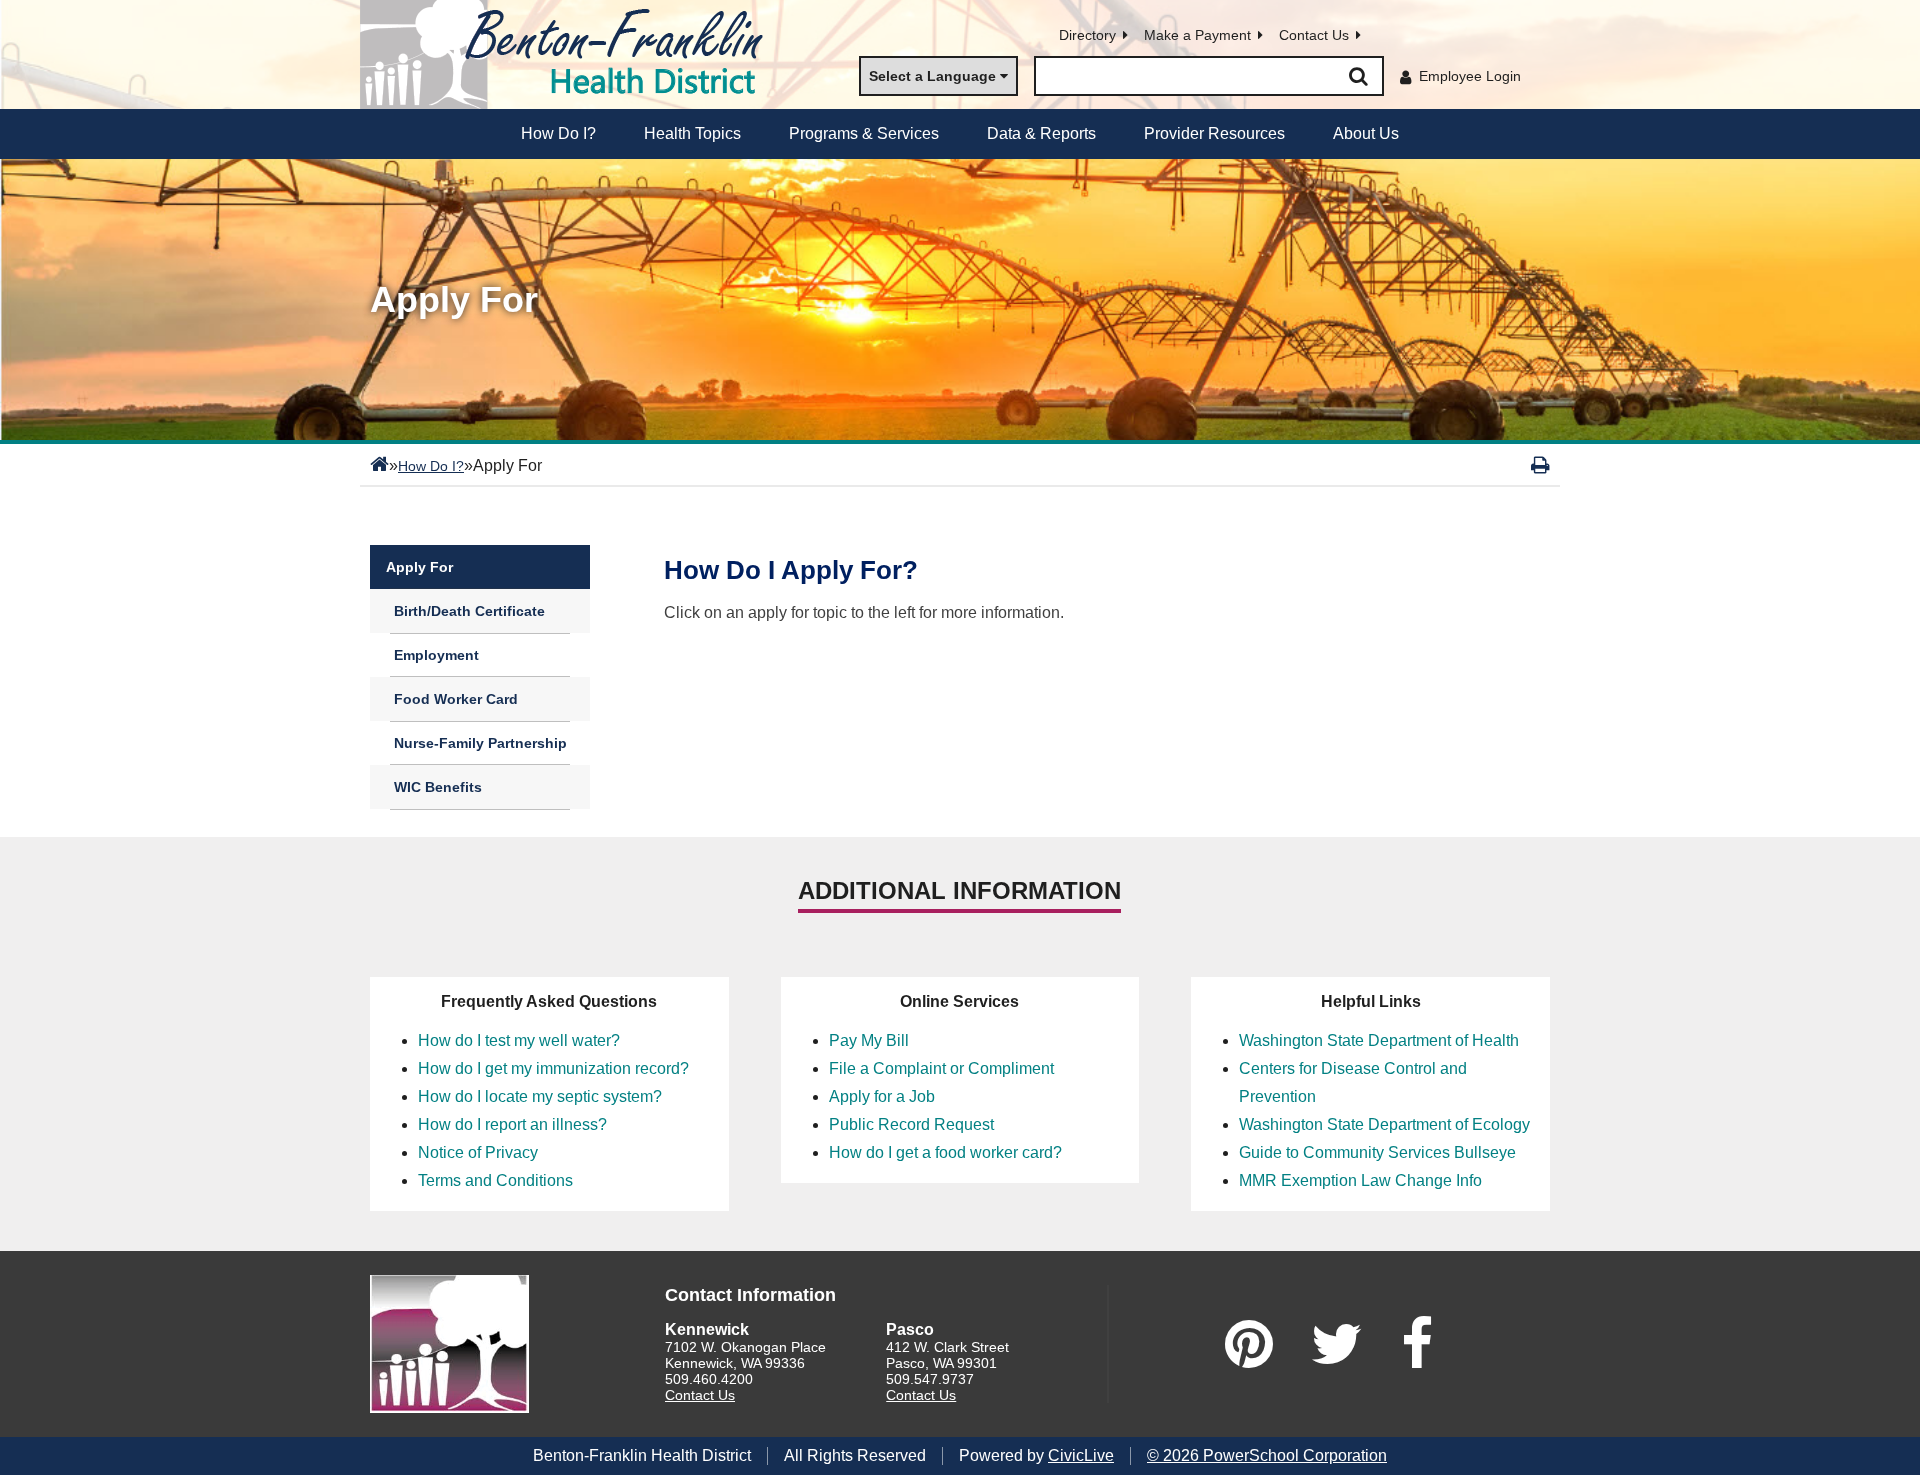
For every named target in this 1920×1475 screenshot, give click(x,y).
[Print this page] (1540, 465)
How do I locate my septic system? (540, 1096)
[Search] (1358, 76)
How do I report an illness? (512, 1124)
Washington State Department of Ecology (1384, 1124)
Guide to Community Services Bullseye (1377, 1152)
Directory (1087, 35)
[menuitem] (558, 134)
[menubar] (960, 134)
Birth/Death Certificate (469, 611)
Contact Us (1314, 35)
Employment (436, 655)
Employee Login (1470, 76)
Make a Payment (1197, 35)
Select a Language (932, 76)
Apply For (419, 567)
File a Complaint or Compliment (941, 1068)
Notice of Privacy (478, 1152)
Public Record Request (911, 1124)
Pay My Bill (869, 1040)
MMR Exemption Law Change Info (1360, 1180)
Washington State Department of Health (1379, 1040)
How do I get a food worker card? (945, 1152)
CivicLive (1081, 1455)
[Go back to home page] (570, 54)
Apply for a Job (882, 1096)
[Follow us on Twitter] (1337, 1344)
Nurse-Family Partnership (480, 743)
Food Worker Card (456, 699)
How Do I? (431, 466)
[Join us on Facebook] (1417, 1344)
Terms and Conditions (495, 1180)
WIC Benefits (438, 787)
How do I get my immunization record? (553, 1068)
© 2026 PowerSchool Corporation (1267, 1455)
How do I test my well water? (519, 1040)
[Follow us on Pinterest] (1249, 1344)
